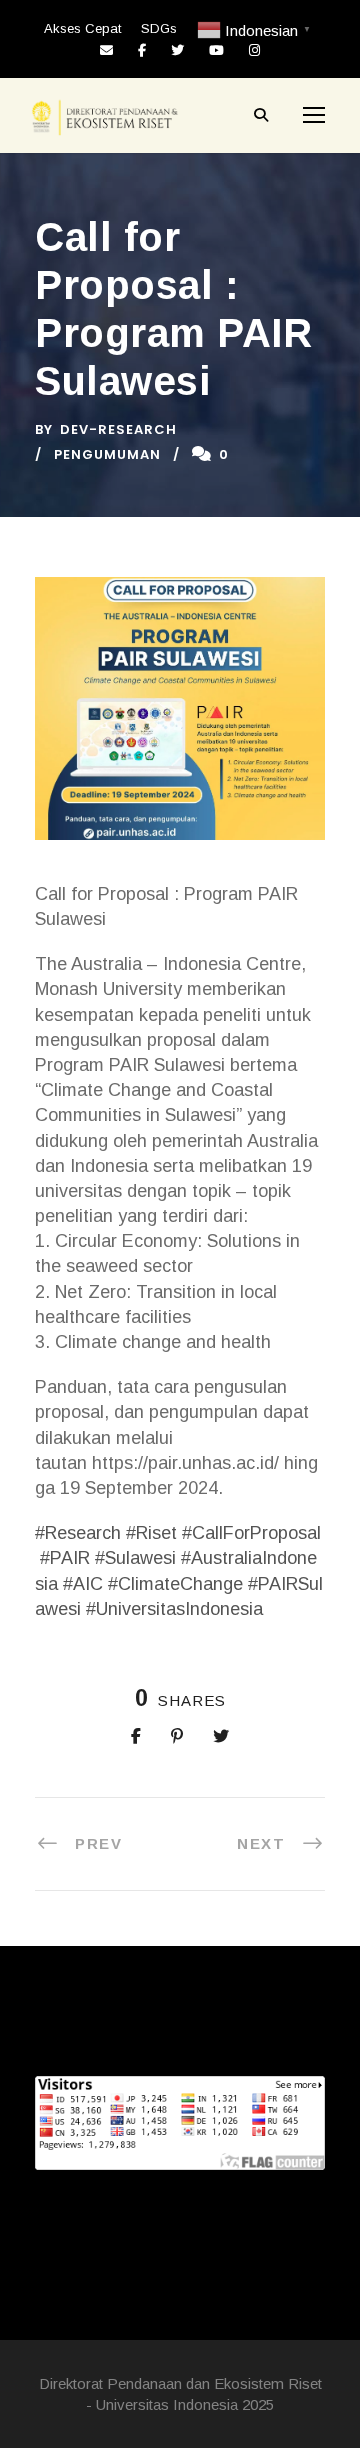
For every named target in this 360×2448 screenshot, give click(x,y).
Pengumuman (107, 454)
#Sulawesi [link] (135, 1558)
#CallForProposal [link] (251, 1533)
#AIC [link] (83, 1584)
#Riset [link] (151, 1533)
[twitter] (177, 50)
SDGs (159, 28)
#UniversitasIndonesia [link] (174, 1609)
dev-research (118, 429)
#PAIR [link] (65, 1558)
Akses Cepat (82, 28)
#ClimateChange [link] (175, 1584)
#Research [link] (78, 1533)
